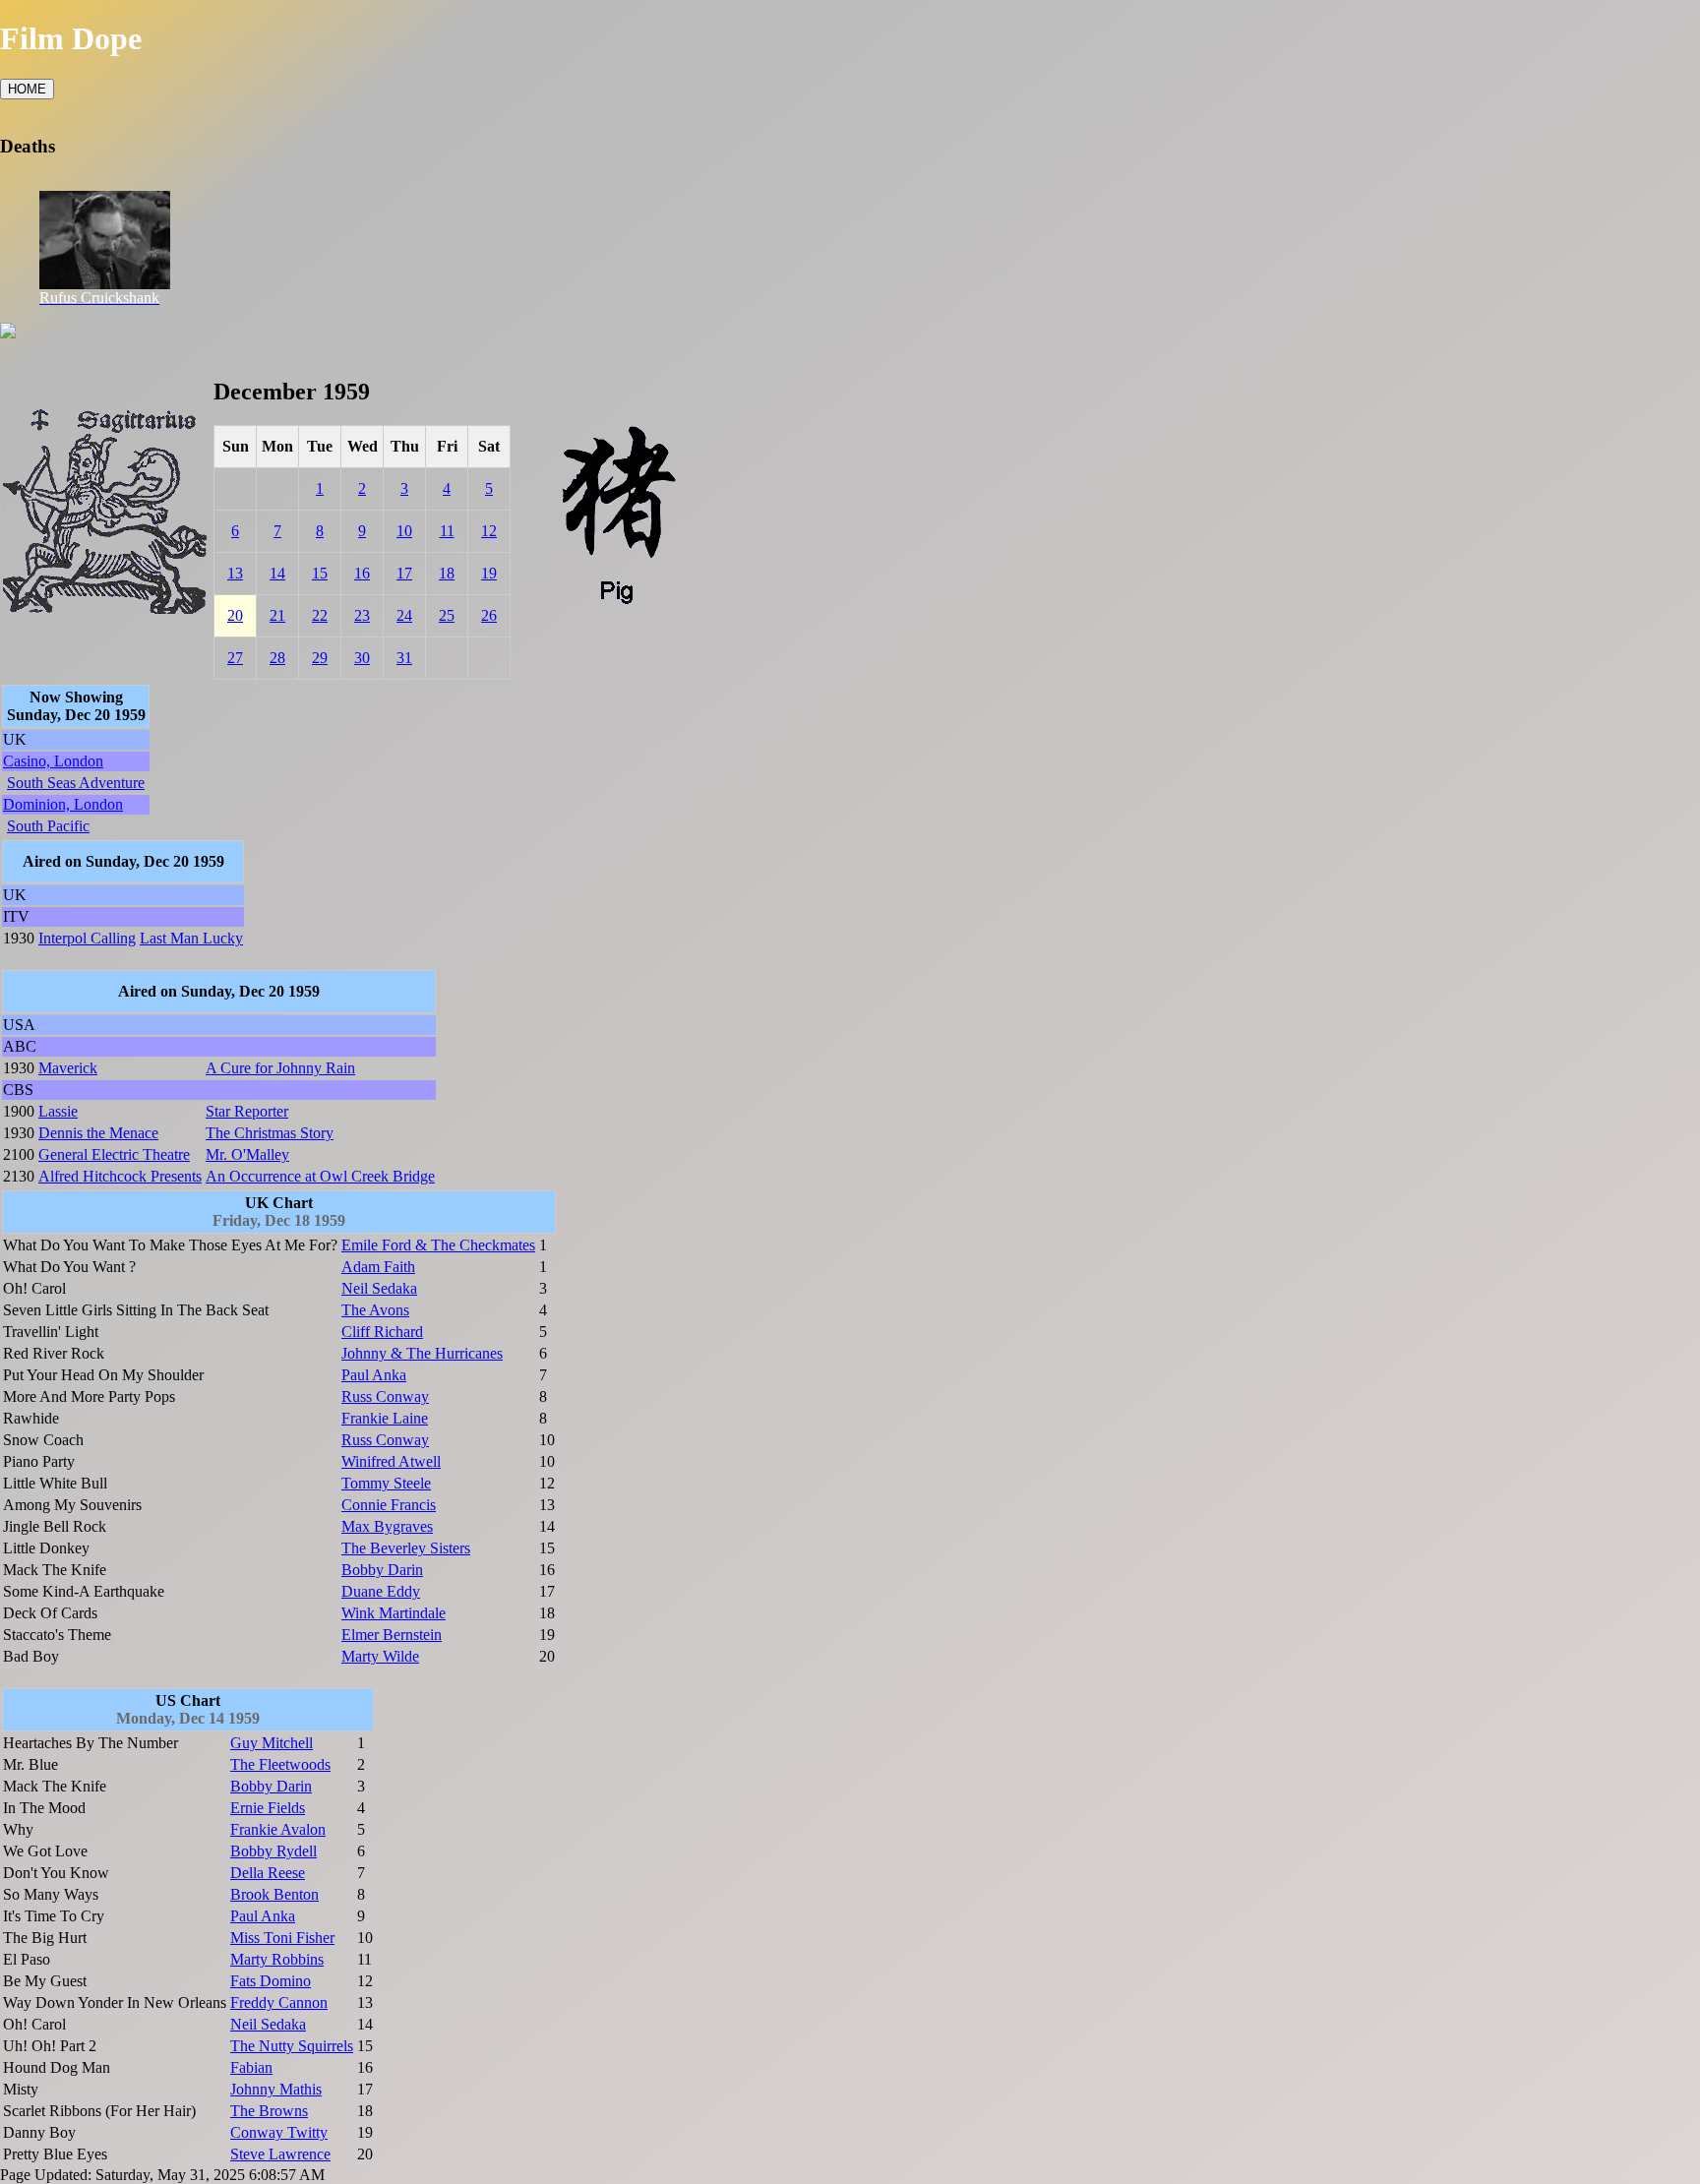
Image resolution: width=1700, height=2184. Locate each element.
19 (489, 573)
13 (235, 573)
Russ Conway (385, 1396)
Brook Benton (274, 1894)
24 (404, 615)
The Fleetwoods (280, 1764)
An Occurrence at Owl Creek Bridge (320, 1176)
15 (320, 573)
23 (362, 615)
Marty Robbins (277, 1959)
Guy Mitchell (272, 1743)
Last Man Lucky (191, 938)
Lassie (58, 1111)
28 (277, 658)
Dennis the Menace (98, 1133)
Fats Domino (271, 1981)
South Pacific (48, 826)
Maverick (68, 1068)
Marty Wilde (380, 1656)
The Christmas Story (270, 1133)
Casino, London (53, 761)
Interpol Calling (87, 938)
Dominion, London (63, 804)
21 (277, 615)
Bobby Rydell (273, 1851)
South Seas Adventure (76, 783)
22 (320, 615)
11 (447, 531)
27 (235, 658)
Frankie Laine (385, 1418)
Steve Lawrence (280, 2154)
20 (235, 615)
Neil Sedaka (379, 1288)
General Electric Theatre (114, 1154)
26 (489, 615)
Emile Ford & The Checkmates (438, 1245)
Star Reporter (247, 1111)
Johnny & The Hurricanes (422, 1353)
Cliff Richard (382, 1332)
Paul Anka (374, 1375)
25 (447, 615)
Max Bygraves (387, 1526)
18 (447, 573)
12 (489, 531)
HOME (27, 89)
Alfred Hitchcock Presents (120, 1176)
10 (404, 531)
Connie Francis (389, 1505)
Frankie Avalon (278, 1829)
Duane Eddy (381, 1591)
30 (362, 658)
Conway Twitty (279, 2132)
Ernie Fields (268, 1808)
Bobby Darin (382, 1570)
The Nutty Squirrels (292, 2046)
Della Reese (268, 1873)
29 (320, 658)
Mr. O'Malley (247, 1154)
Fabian (251, 2067)
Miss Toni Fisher (282, 1938)
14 (277, 573)
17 (404, 573)
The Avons (375, 1310)
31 (404, 658)
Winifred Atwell (391, 1461)
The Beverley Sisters (406, 1548)
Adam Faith (378, 1267)
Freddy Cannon (279, 2002)
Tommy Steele (386, 1483)
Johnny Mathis (276, 2089)
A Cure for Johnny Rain (280, 1068)
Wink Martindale (394, 1613)
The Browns (269, 2111)
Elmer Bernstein (392, 1635)
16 (362, 573)
